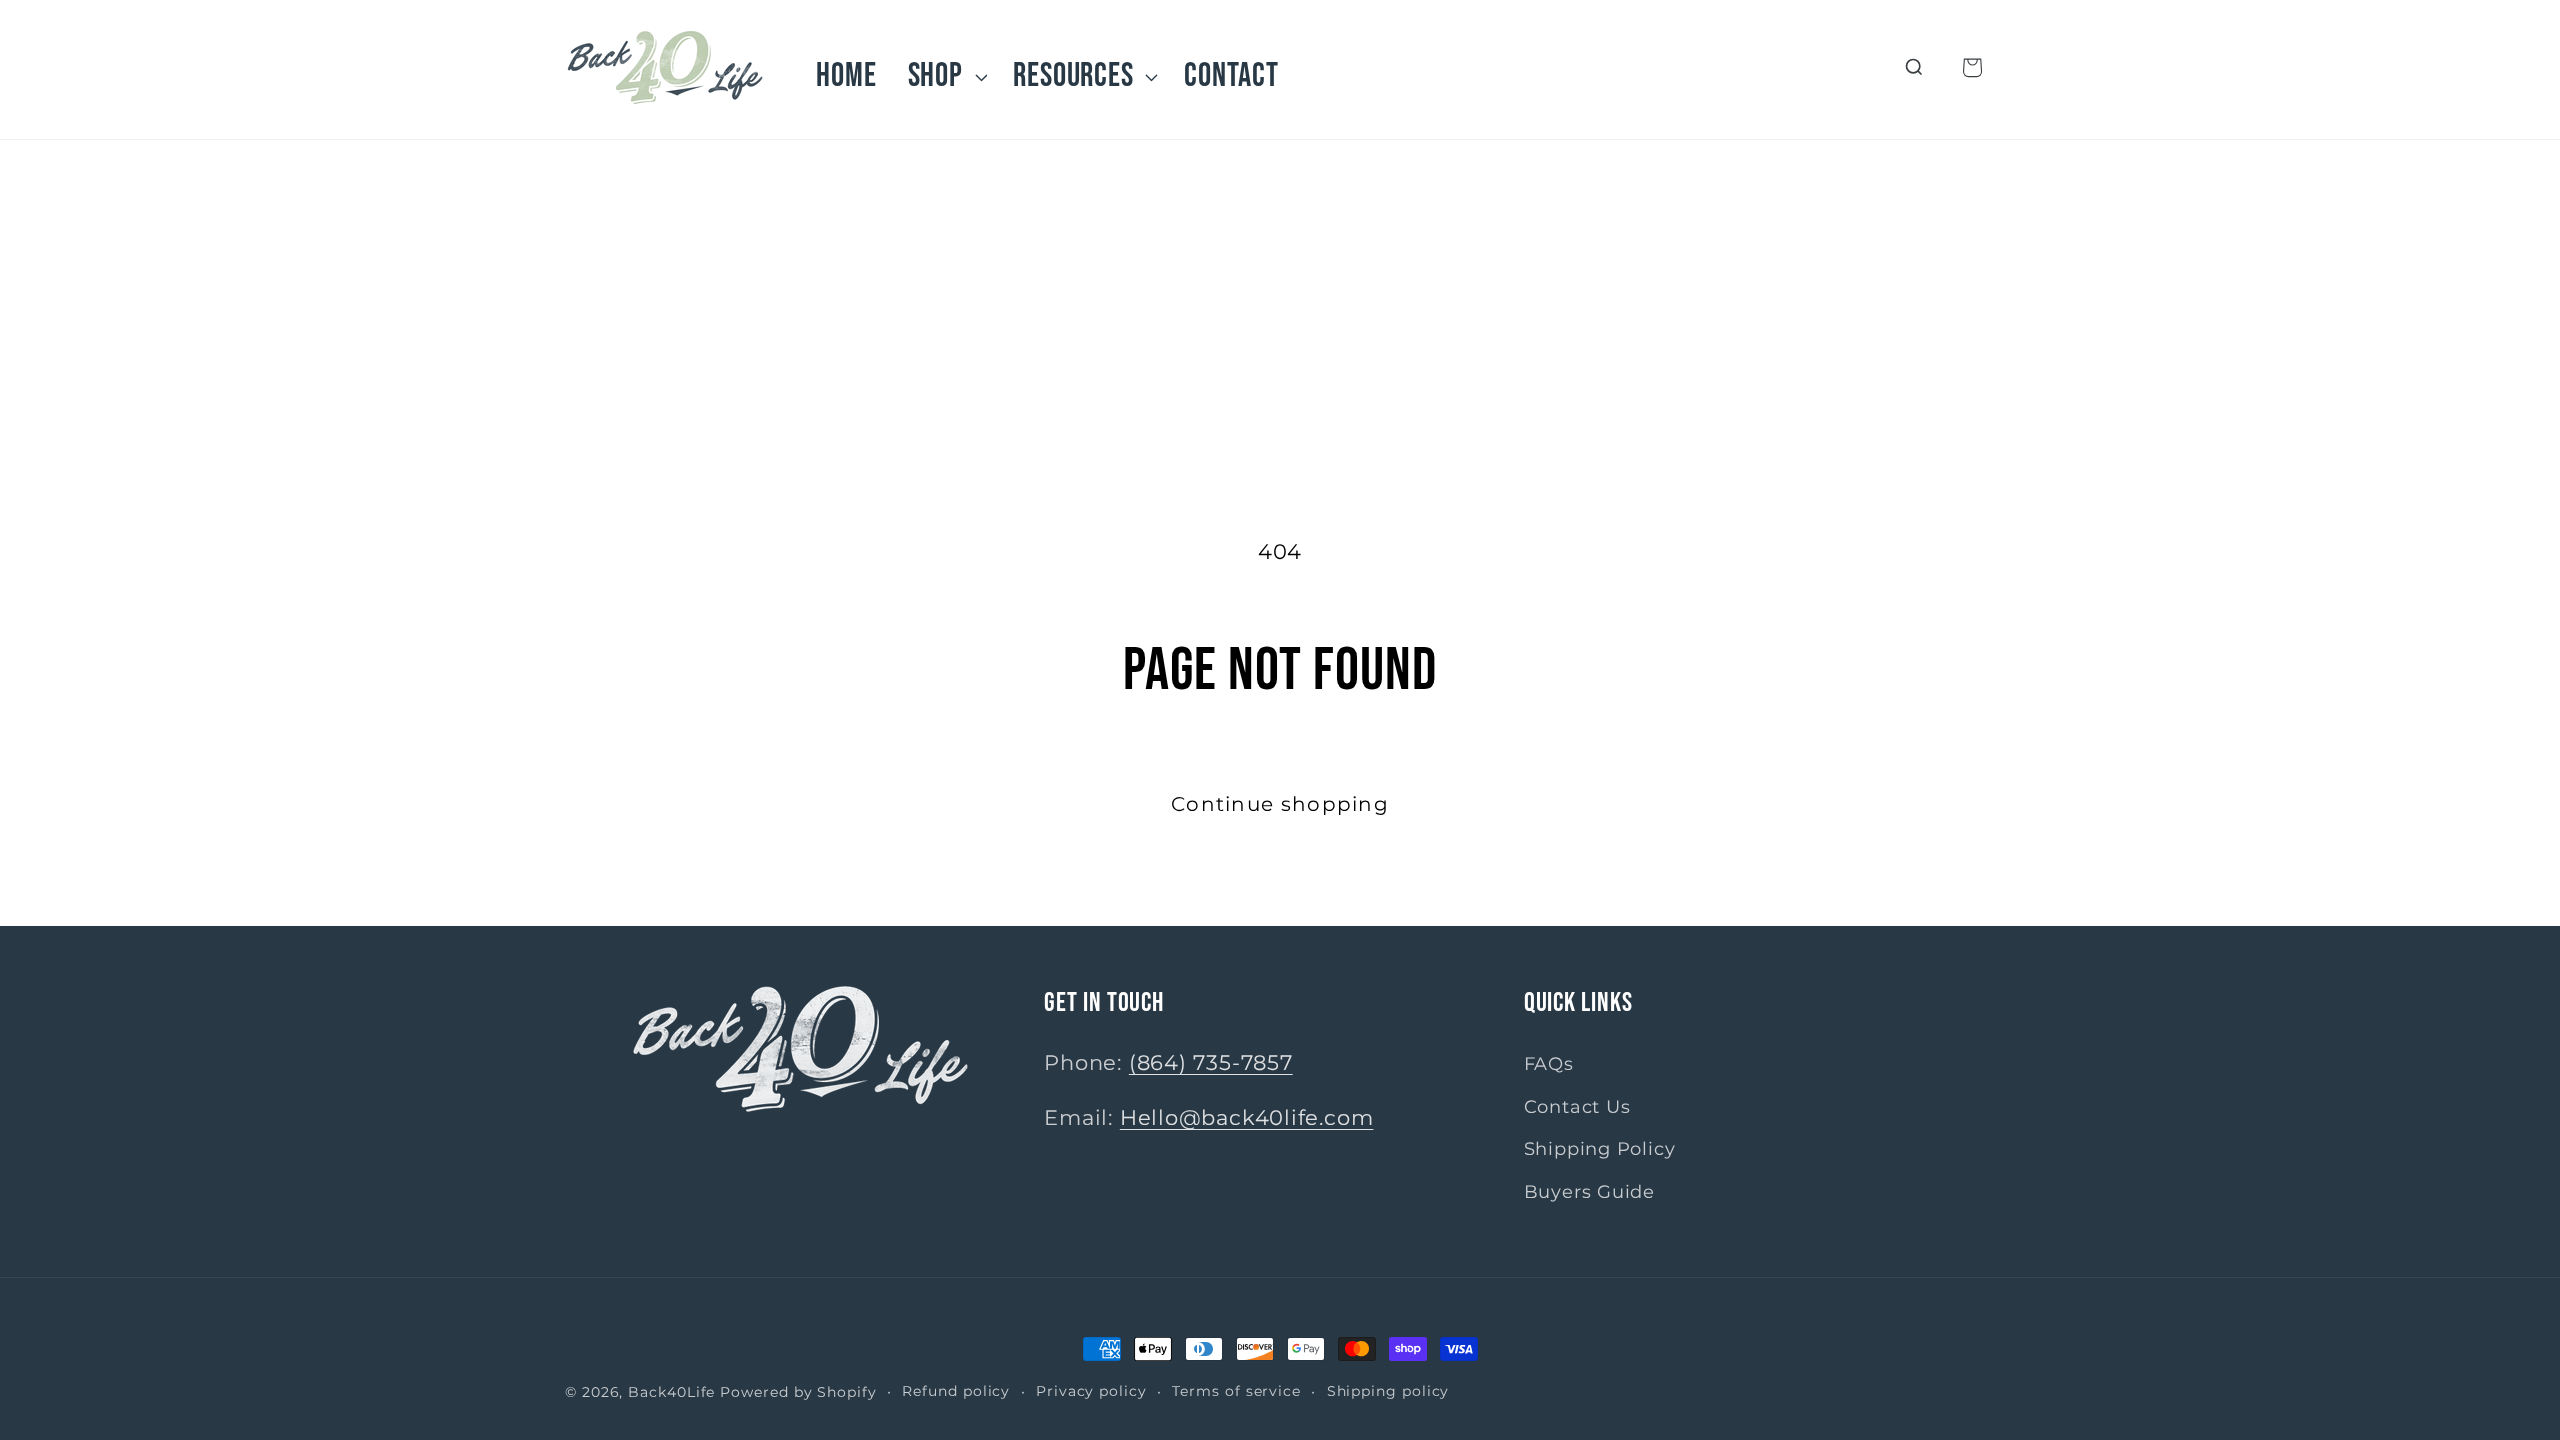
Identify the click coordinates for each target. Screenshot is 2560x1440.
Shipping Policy (1600, 1148)
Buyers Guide (1589, 1190)
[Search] (1914, 67)
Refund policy (956, 1391)
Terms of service (1236, 1391)
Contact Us (1577, 1105)
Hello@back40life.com (1247, 1116)
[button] (945, 76)
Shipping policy (1388, 1391)
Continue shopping (1280, 804)
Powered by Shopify (798, 1392)
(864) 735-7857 (1211, 1062)
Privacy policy (1091, 1391)
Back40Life (671, 1392)
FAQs (1549, 1063)
